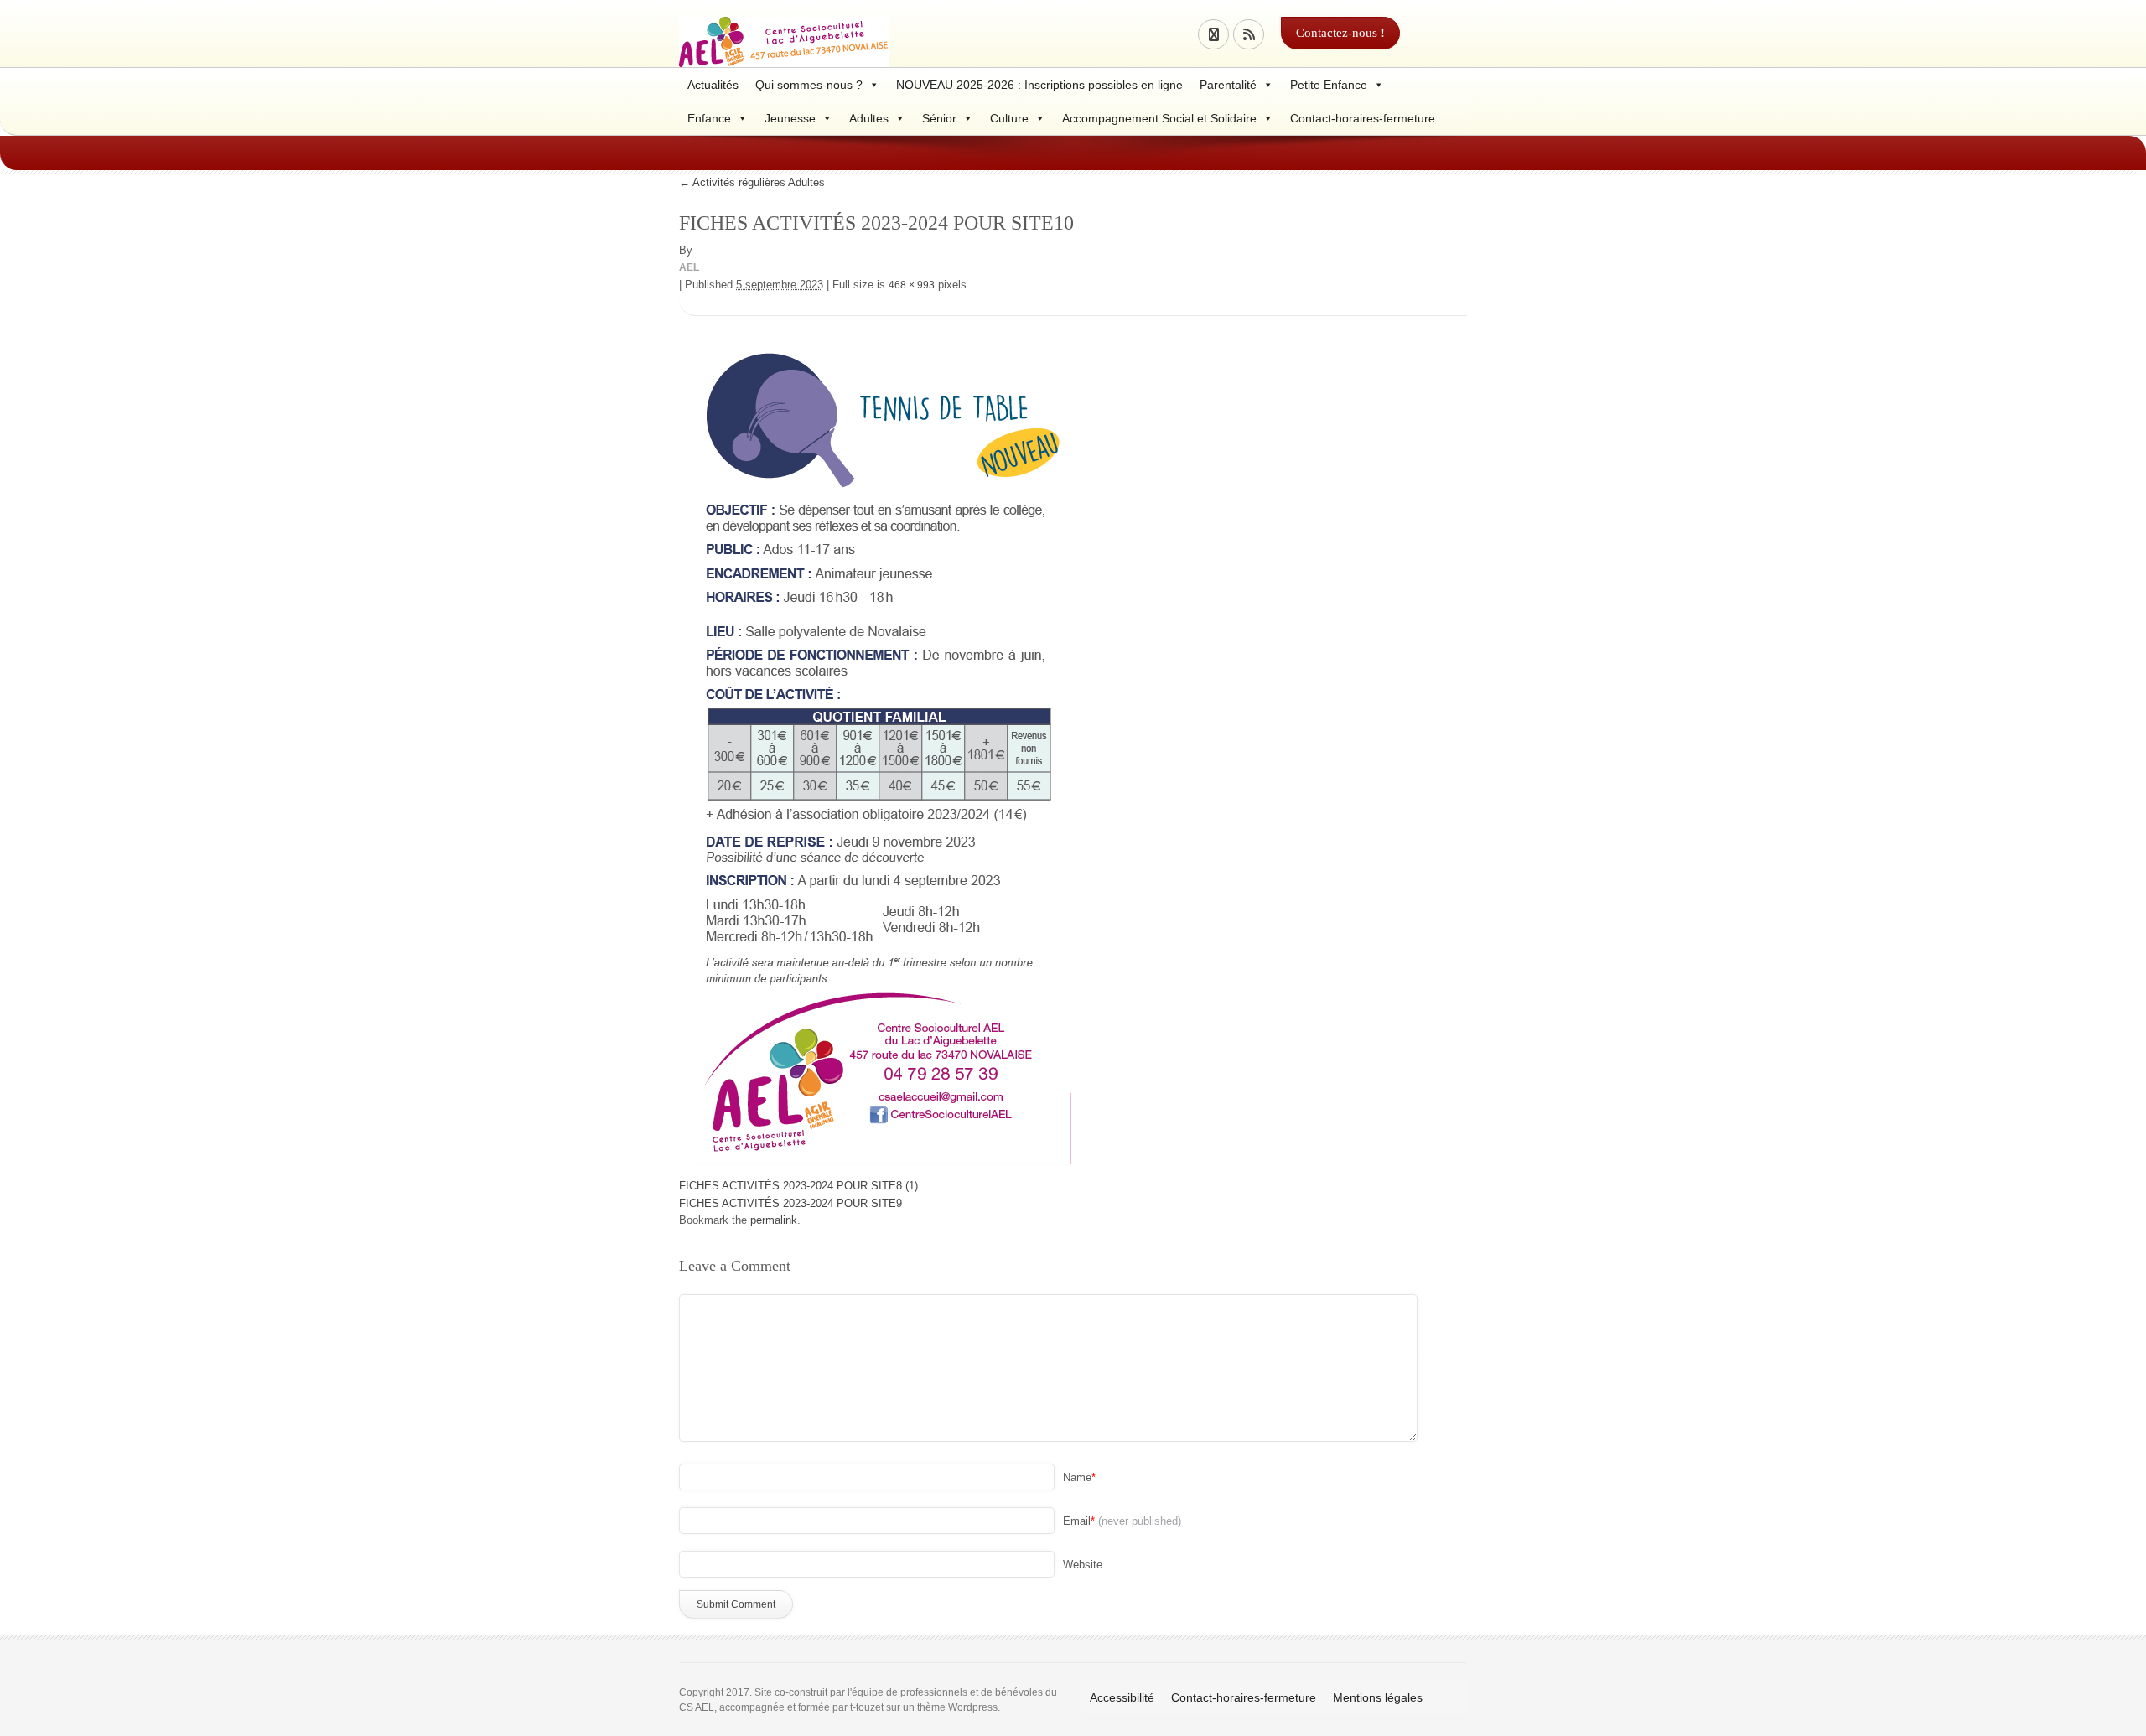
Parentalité (1228, 85)
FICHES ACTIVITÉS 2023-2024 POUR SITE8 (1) (798, 1186)
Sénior (939, 118)
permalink (774, 1220)
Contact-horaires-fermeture (1363, 118)
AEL (689, 267)
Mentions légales (1378, 1697)
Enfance (709, 118)
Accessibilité (1122, 1697)
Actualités (713, 85)
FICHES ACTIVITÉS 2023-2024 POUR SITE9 (790, 1203)
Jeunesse (790, 118)
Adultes (869, 118)
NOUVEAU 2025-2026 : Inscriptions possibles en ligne (1039, 85)
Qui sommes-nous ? (809, 85)
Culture (1009, 118)
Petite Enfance (1329, 85)
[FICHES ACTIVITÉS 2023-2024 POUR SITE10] (875, 747)
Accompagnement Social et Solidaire (1159, 118)
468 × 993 (912, 285)
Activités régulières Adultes (752, 182)
